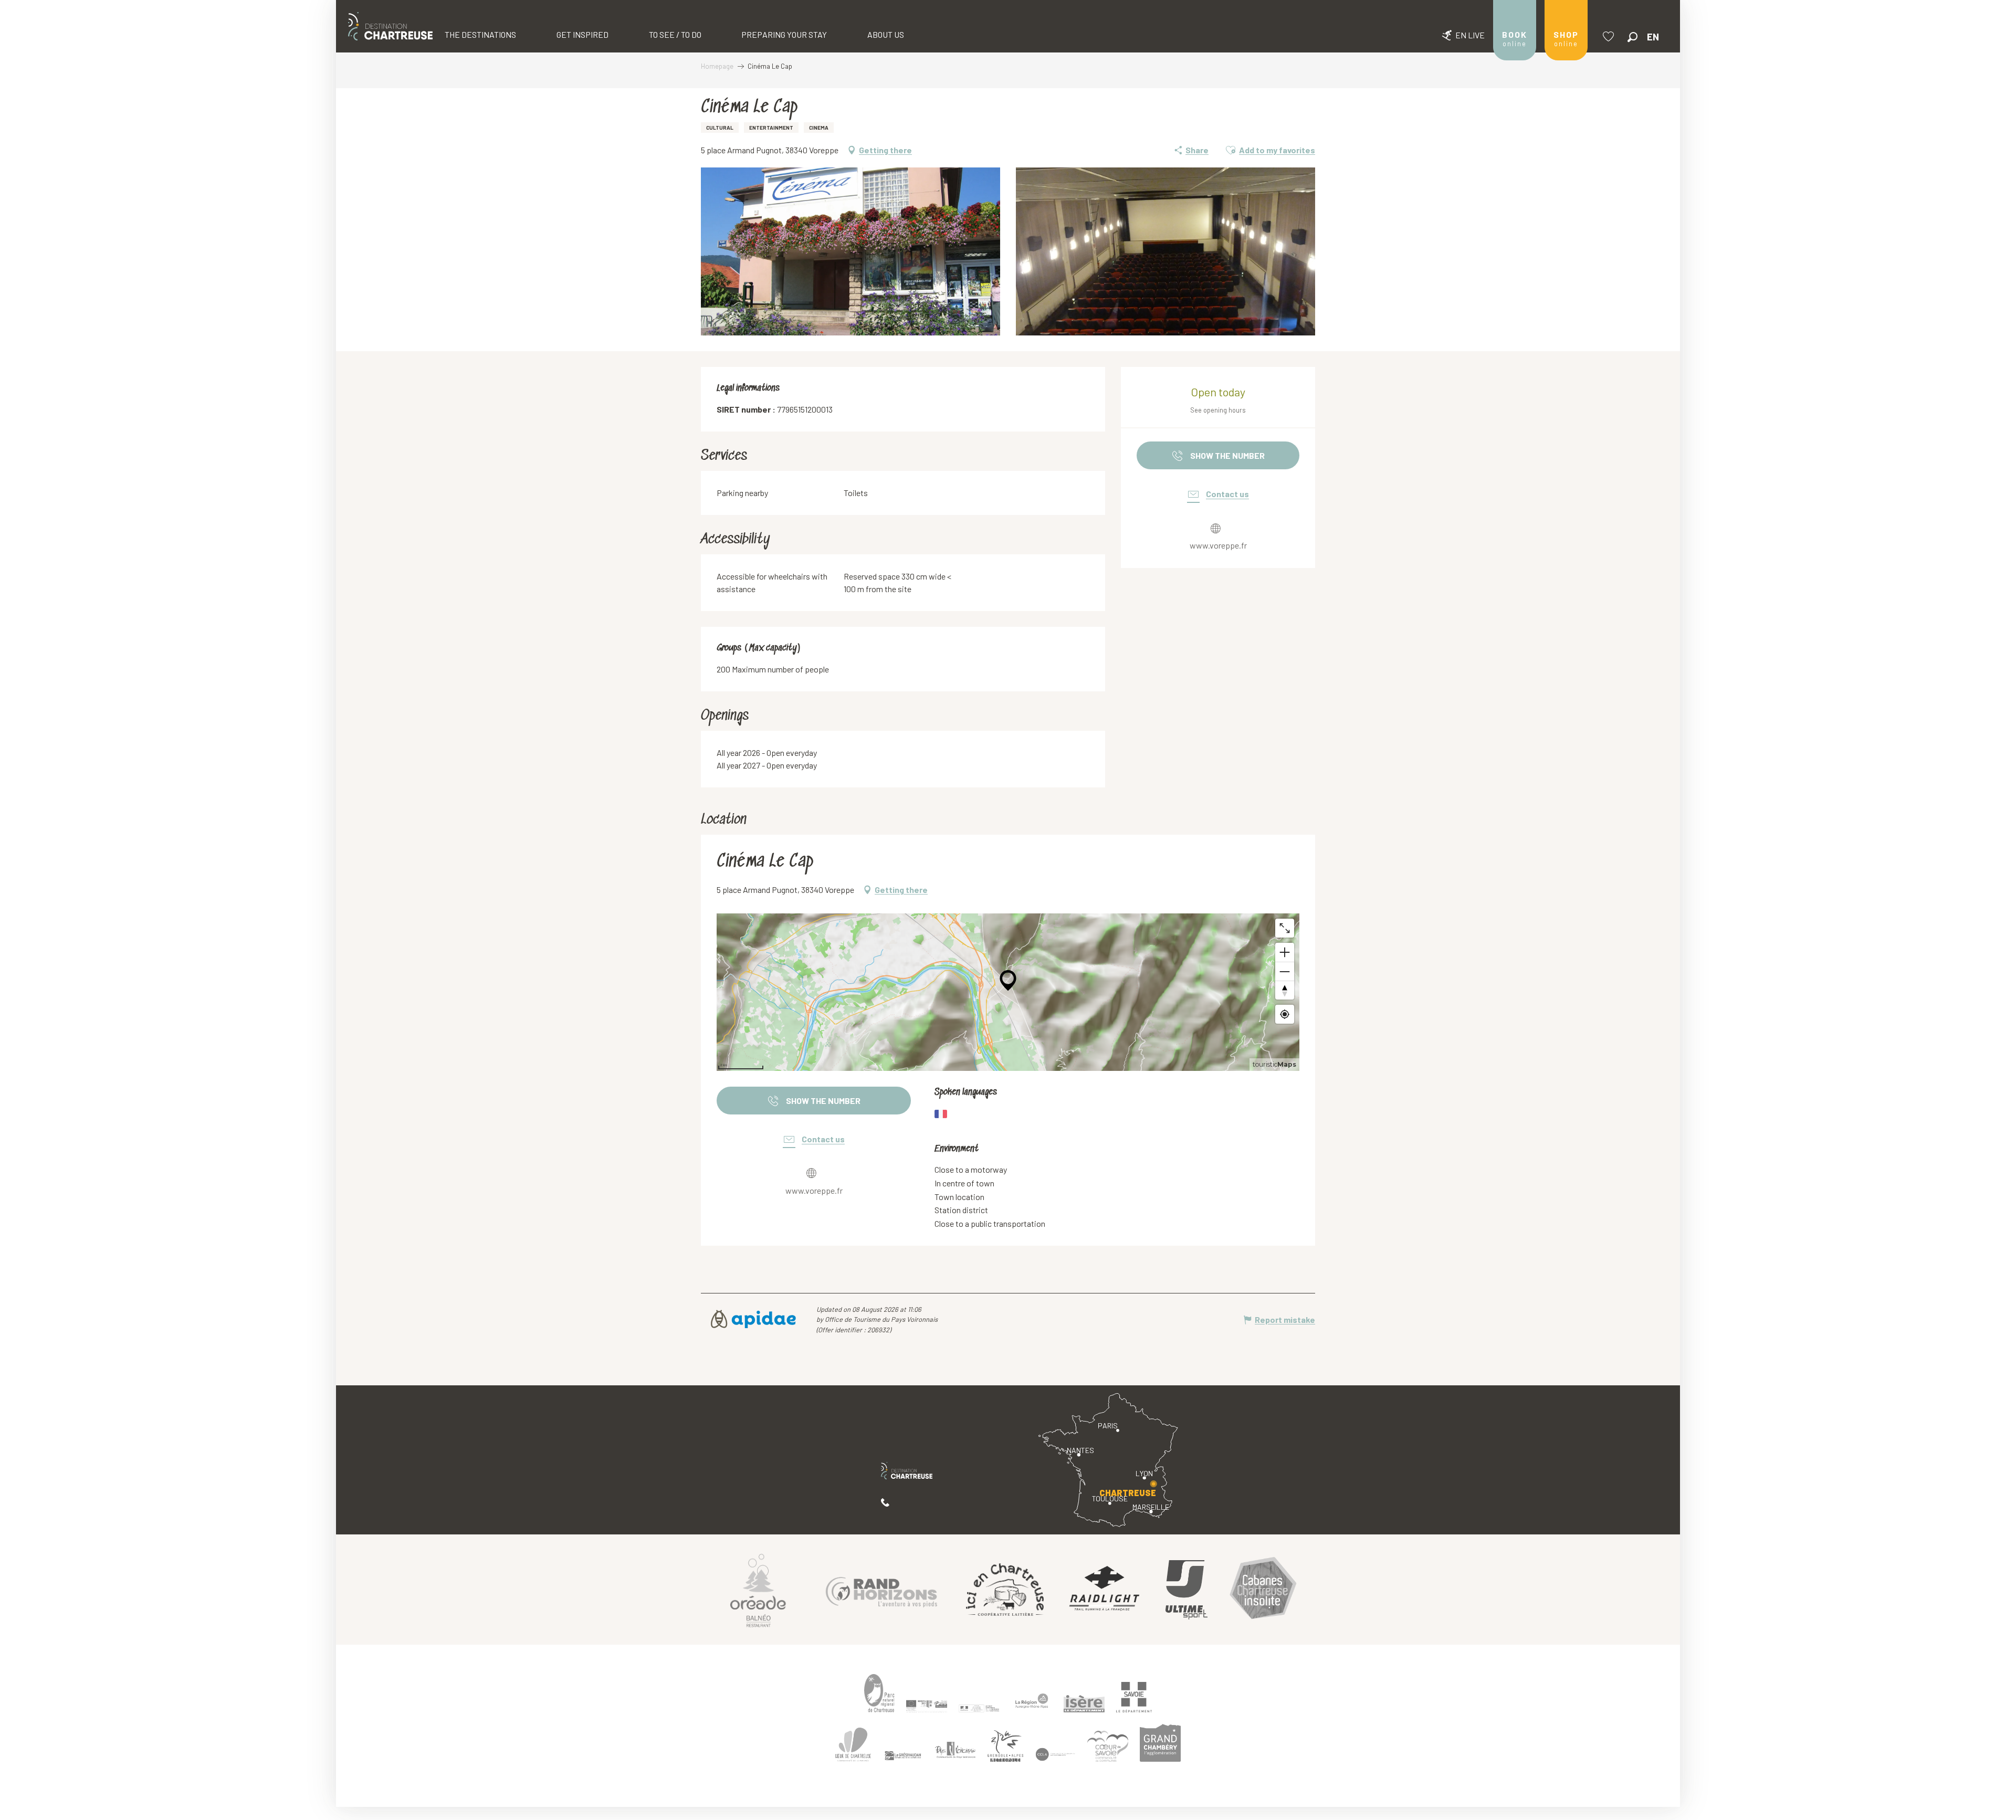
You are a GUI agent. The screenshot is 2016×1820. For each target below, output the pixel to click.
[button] (1632, 37)
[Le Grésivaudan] (903, 1755)
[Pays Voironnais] (955, 1752)
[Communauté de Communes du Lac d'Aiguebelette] (1055, 1754)
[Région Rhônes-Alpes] (1032, 1701)
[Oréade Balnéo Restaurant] (758, 1590)
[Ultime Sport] (1186, 1590)
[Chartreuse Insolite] (1263, 1590)
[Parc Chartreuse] (879, 1693)
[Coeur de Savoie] (1108, 1746)
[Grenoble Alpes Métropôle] (1005, 1746)
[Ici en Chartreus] (1005, 1590)
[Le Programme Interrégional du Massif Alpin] (927, 1706)
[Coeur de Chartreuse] (853, 1745)
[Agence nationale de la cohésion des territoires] (979, 1708)
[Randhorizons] (881, 1590)
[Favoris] (1610, 36)
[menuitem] (390, 26)
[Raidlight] (1105, 1590)
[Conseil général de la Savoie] (1134, 1697)
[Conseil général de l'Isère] (1084, 1703)
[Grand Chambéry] (1160, 1743)
